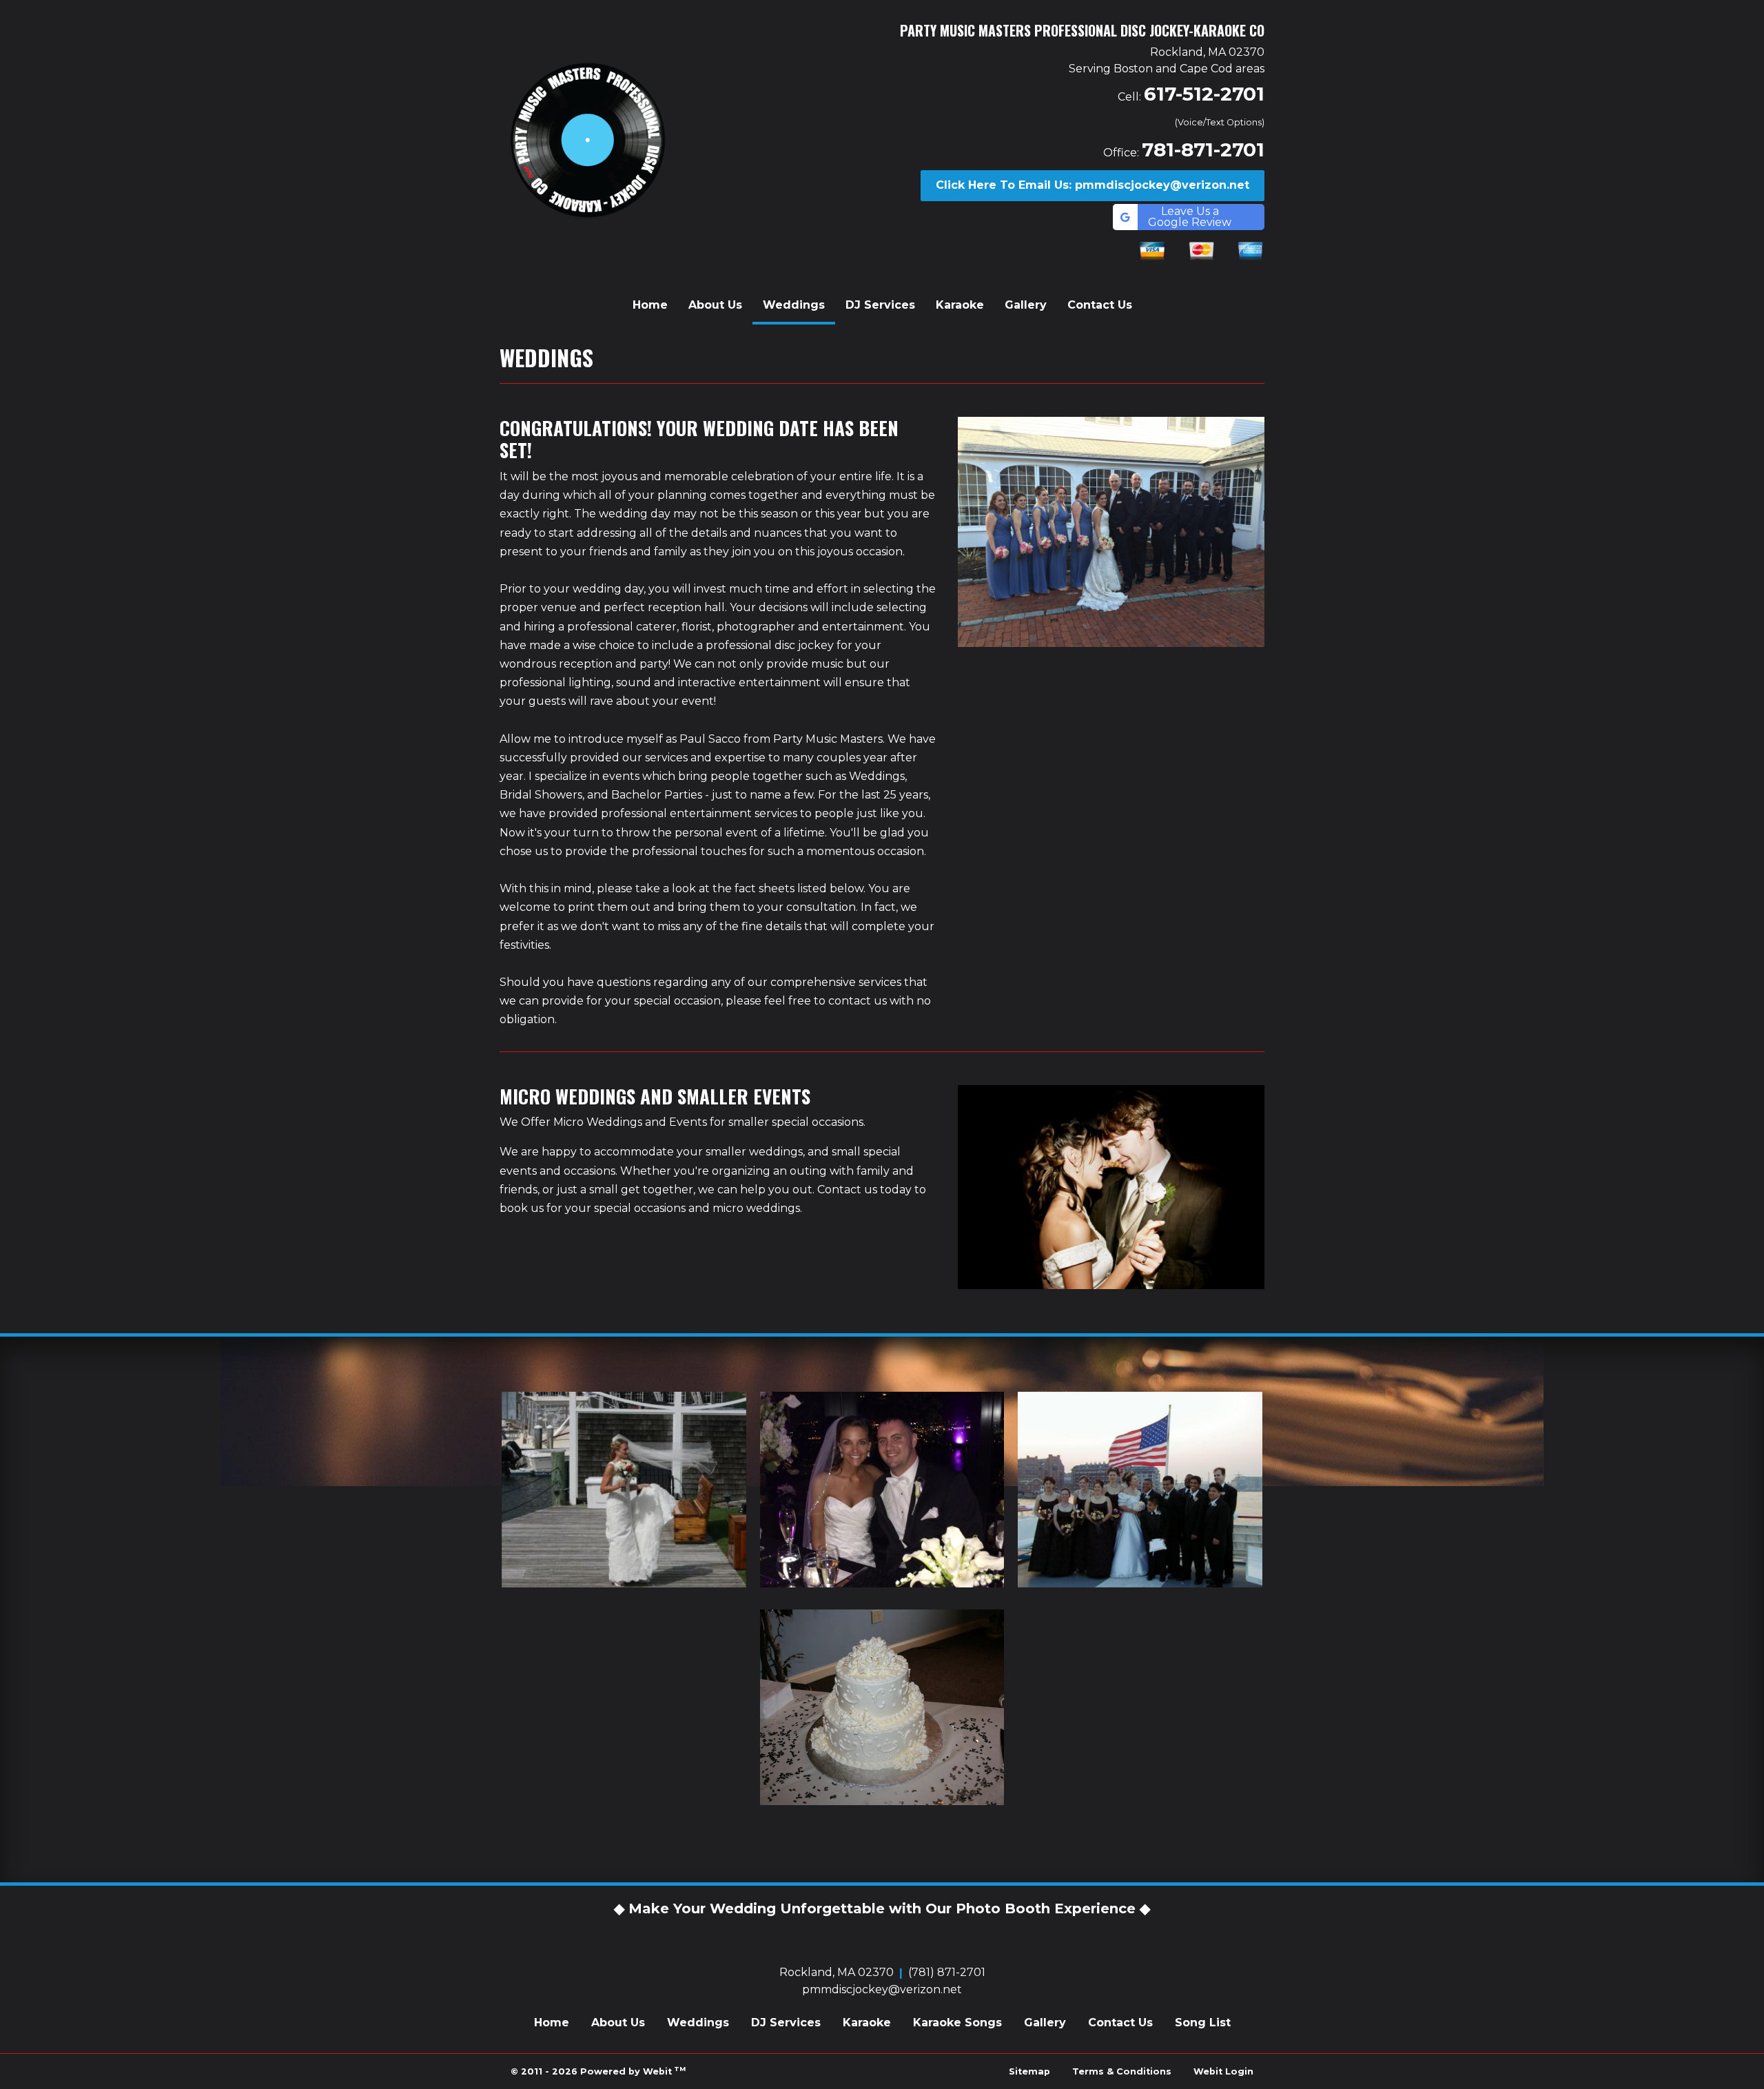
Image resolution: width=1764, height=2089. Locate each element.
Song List (1203, 2023)
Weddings (799, 305)
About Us (715, 305)
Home (650, 305)
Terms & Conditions (1122, 2071)
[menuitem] (650, 305)
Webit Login (1223, 2071)
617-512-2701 (1204, 94)
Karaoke (960, 305)
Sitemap (1029, 2071)
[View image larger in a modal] (624, 1490)
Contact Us (1100, 305)
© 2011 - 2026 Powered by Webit (598, 2071)
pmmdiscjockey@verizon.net (882, 1989)
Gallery (1026, 305)
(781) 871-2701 (947, 1972)
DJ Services (880, 305)
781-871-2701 (1203, 150)
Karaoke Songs (957, 2023)
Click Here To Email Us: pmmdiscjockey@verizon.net (1093, 185)
